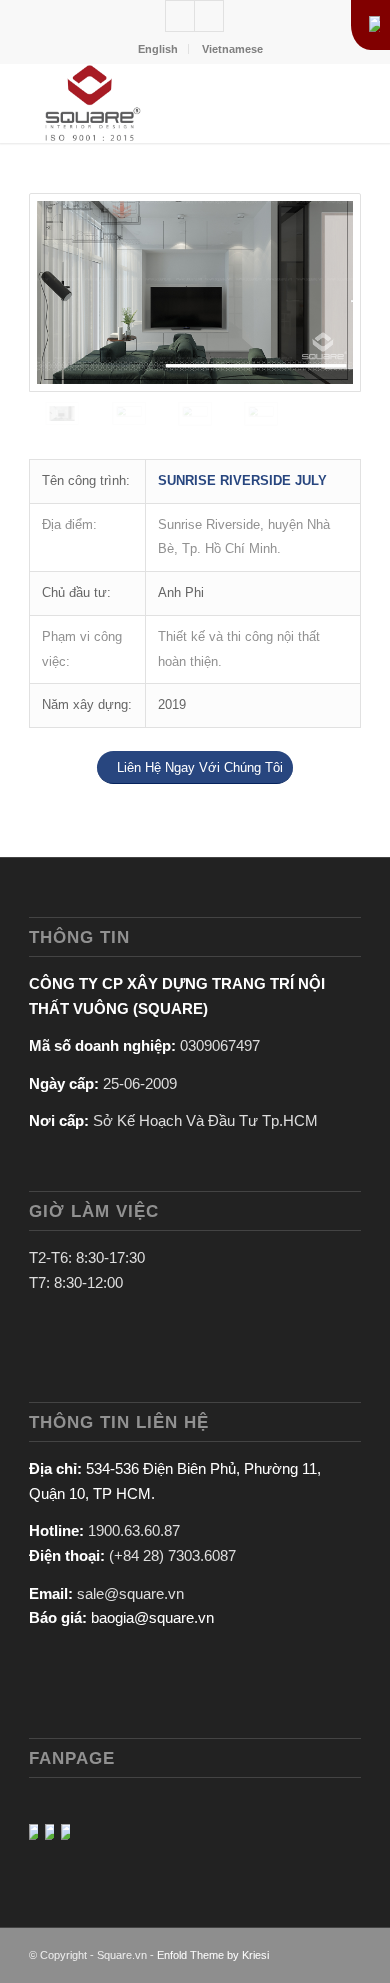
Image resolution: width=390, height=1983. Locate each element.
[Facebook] (209, 16)
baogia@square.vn (152, 1617)
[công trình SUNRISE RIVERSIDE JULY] (195, 292)
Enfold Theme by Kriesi (213, 1955)
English (158, 49)
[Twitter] (180, 16)
